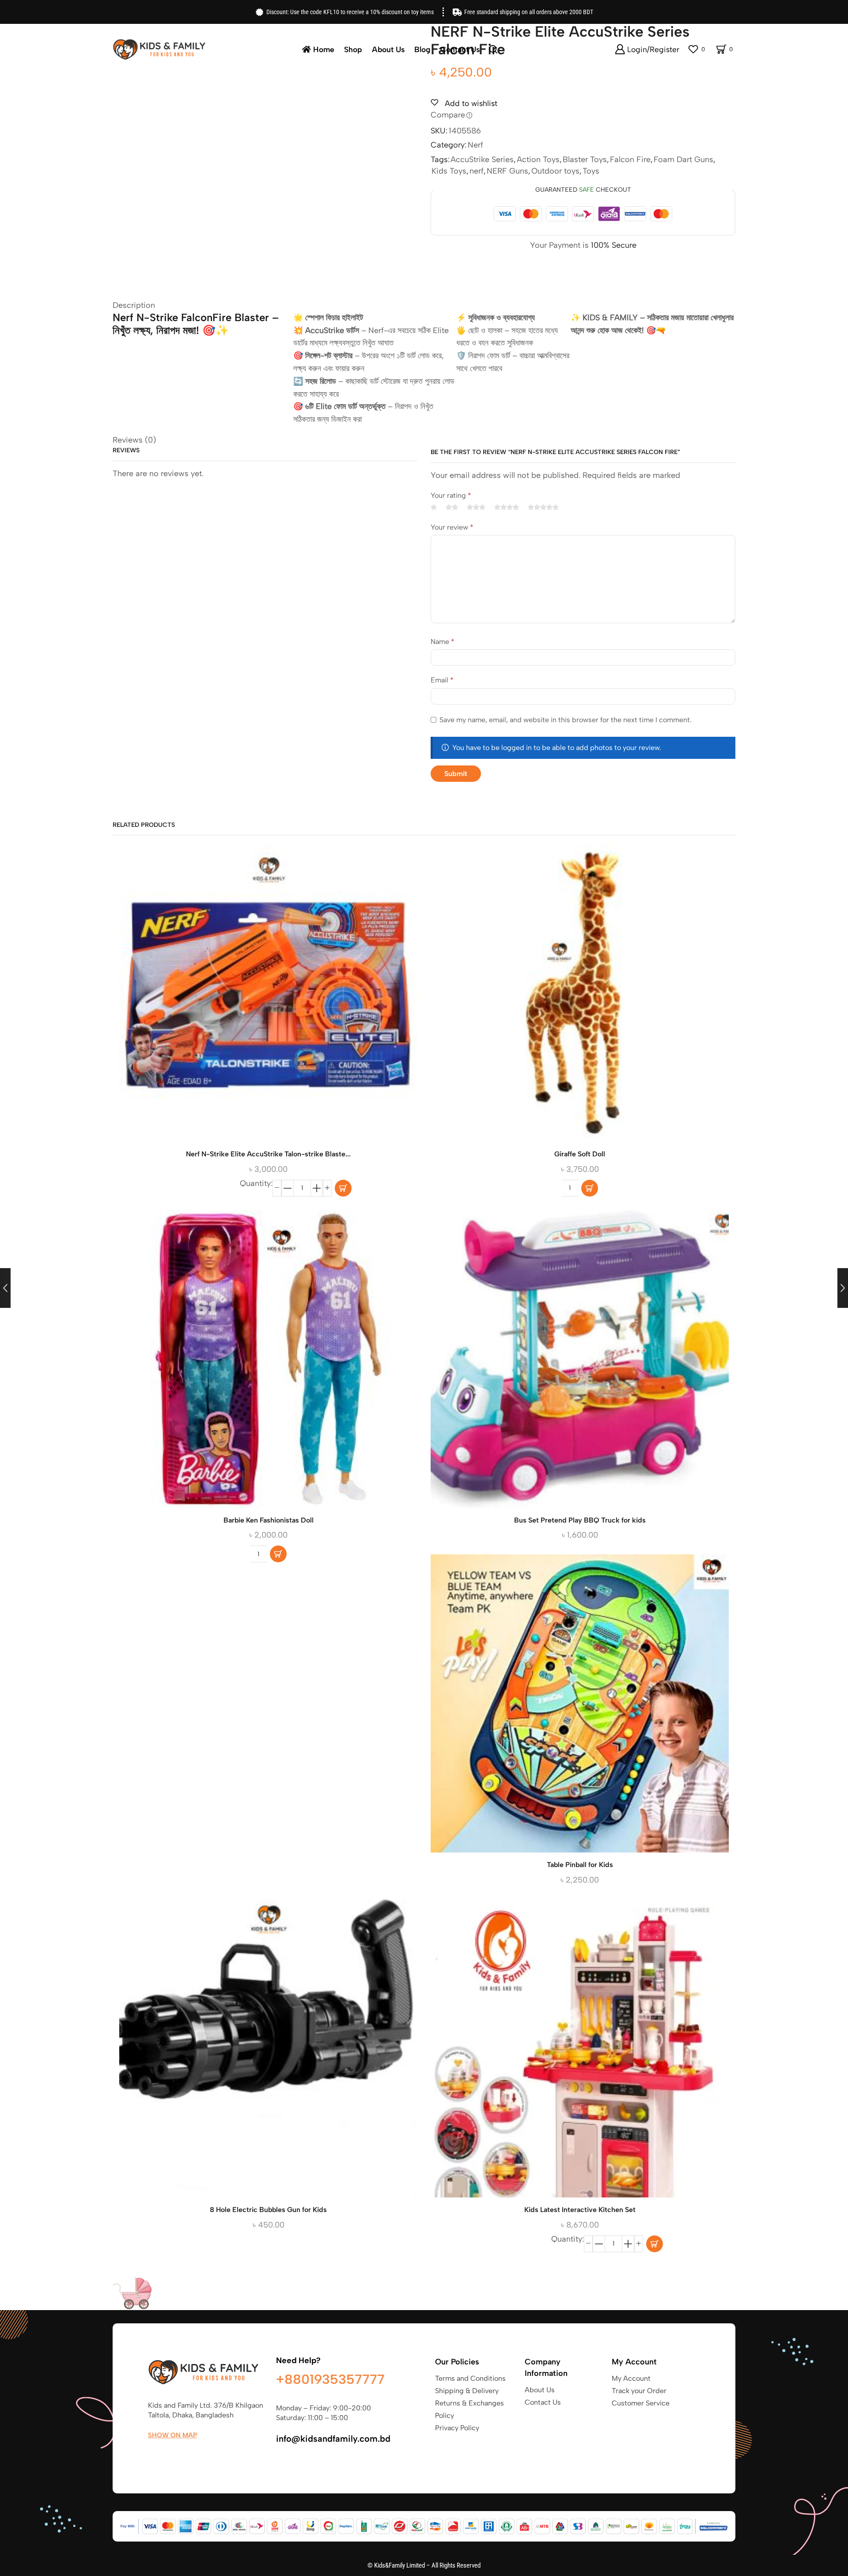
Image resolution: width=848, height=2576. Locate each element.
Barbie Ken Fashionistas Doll (269, 1520)
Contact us (460, 49)
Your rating (451, 495)
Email (442, 680)
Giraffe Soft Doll (580, 1154)
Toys (591, 171)
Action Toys (538, 159)
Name (443, 642)
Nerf (475, 145)
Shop (353, 49)
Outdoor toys (555, 171)
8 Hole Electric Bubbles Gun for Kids (268, 2210)
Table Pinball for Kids (580, 1865)
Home (324, 49)
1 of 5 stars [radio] (434, 507)
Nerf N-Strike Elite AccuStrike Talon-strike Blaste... (268, 1154)
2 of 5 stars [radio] (452, 507)
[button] (288, 1188)
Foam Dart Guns (683, 159)
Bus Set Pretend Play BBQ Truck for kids (580, 1520)
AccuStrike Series (482, 159)
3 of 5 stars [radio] (476, 507)
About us (388, 49)
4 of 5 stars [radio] (507, 507)
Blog (422, 49)
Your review (452, 527)
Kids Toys (449, 171)
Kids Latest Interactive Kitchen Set (580, 2210)
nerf (477, 171)
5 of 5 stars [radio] (543, 507)
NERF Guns (507, 171)
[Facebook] (152, 2456)
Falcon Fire (630, 159)
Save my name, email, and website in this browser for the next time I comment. (566, 720)
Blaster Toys (585, 159)
